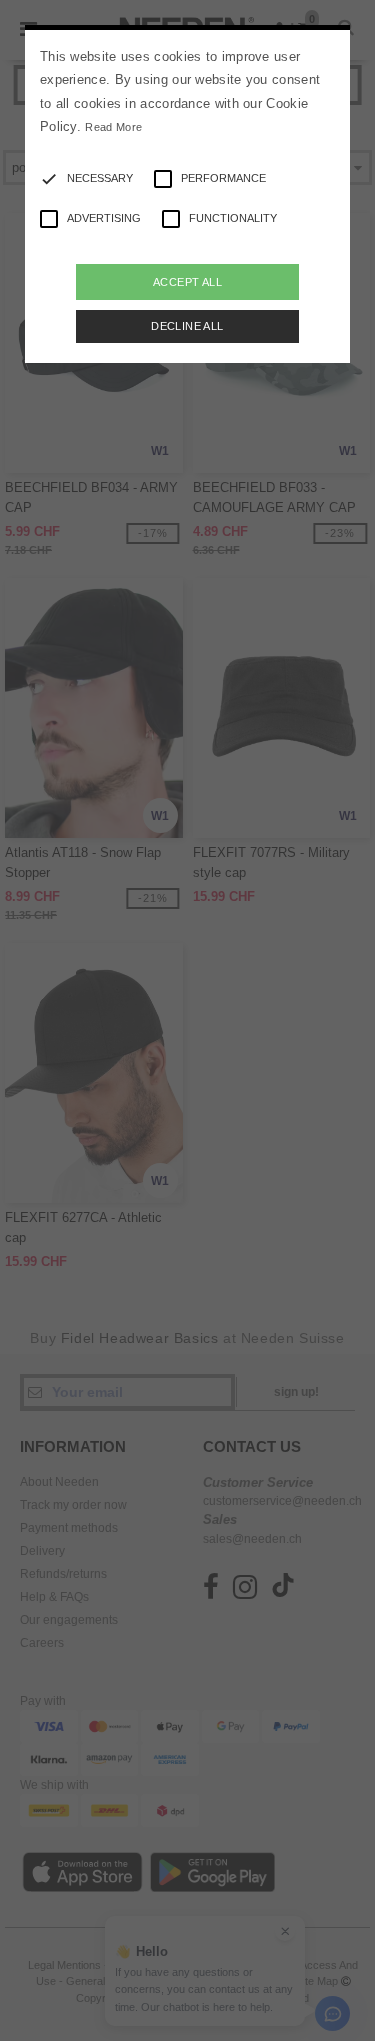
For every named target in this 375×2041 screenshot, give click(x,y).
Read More (113, 127)
